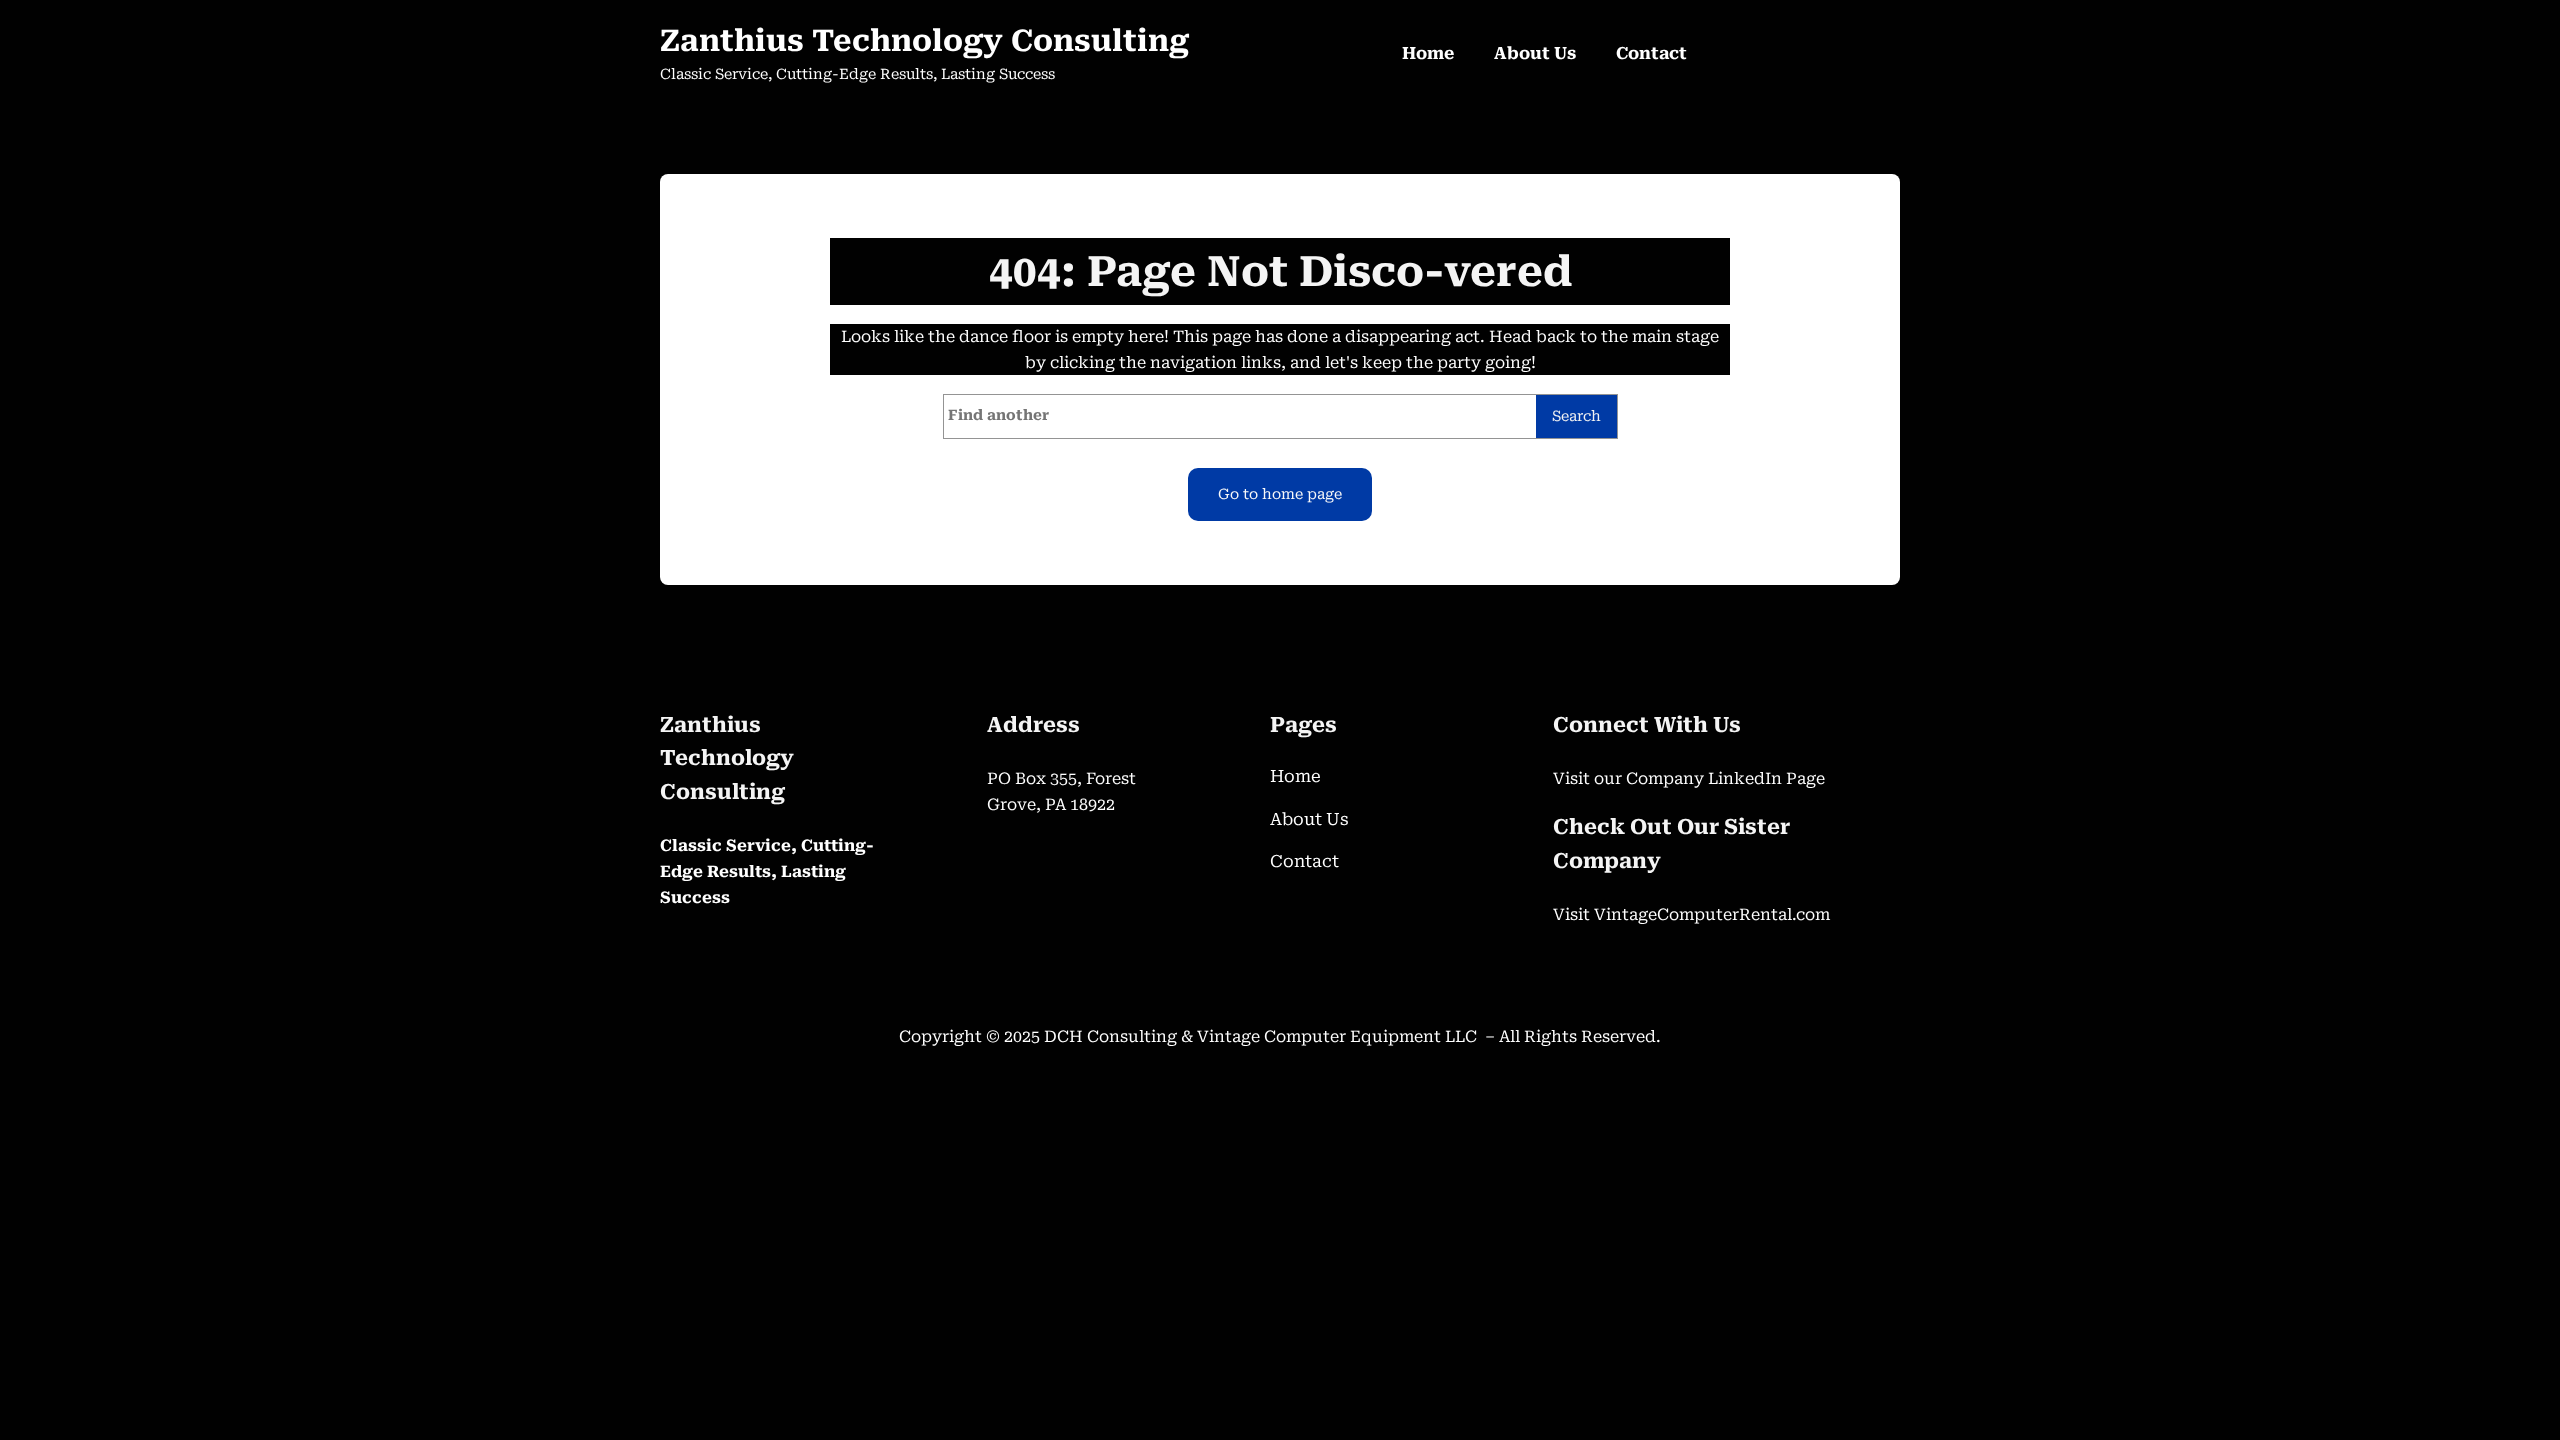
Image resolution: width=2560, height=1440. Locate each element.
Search (1576, 416)
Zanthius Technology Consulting (924, 40)
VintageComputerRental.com (1712, 914)
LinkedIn (1747, 778)
